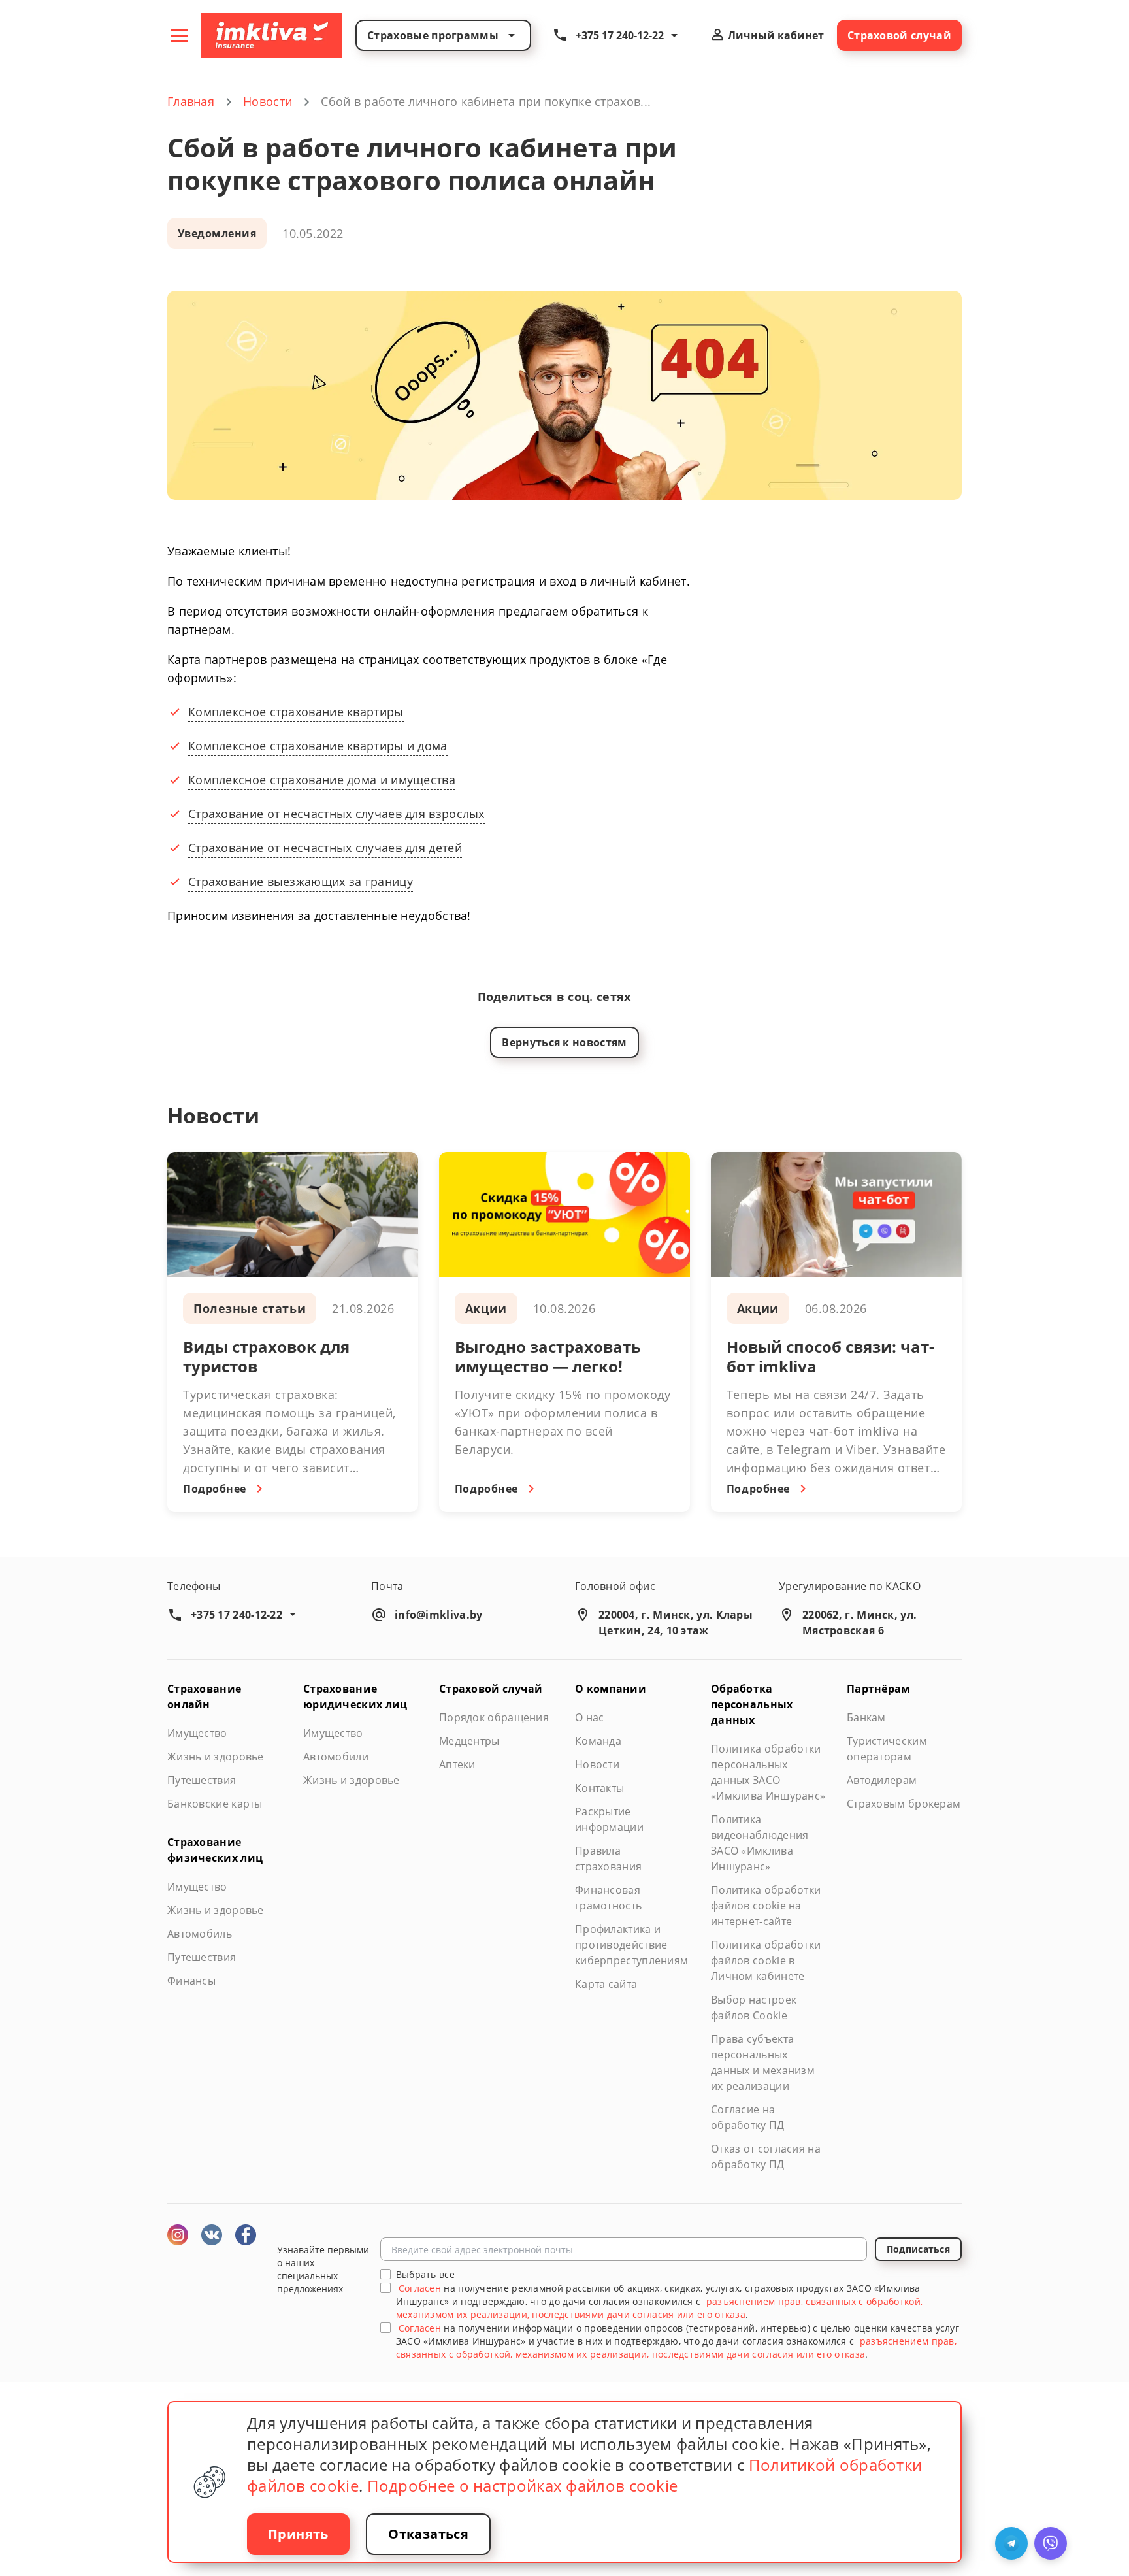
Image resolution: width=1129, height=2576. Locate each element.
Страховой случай (899, 35)
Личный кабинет (775, 35)
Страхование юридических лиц (355, 1696)
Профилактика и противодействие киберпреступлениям (631, 1945)
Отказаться (428, 2534)
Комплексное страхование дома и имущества (322, 780)
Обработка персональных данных (752, 1704)
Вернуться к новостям (564, 1042)
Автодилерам (882, 1780)
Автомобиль (200, 1934)
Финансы (191, 1981)
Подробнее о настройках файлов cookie (523, 2485)
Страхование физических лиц (215, 1850)
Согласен (420, 2288)
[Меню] (179, 35)
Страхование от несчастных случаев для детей (325, 848)
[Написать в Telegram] (1011, 2543)
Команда (598, 1741)
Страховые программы (433, 35)
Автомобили (336, 1757)
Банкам (866, 1717)
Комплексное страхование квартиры (296, 712)
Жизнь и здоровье (216, 1757)
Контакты (599, 1788)
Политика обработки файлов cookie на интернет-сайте (766, 1906)
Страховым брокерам (904, 1804)
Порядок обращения (494, 1717)
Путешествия (202, 1780)
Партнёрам (879, 1689)
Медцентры (469, 1741)
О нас (590, 1717)
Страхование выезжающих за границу (301, 882)
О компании (611, 1689)
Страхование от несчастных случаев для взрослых (336, 814)
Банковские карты (215, 1804)
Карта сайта (606, 1984)
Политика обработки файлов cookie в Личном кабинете (766, 1960)
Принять (298, 2534)
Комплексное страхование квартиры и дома (318, 746)
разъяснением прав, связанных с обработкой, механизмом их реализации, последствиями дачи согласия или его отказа (660, 2308)
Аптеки (457, 1764)
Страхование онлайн (204, 1696)
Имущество (197, 1733)
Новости (597, 1764)
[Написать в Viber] (1051, 2543)
